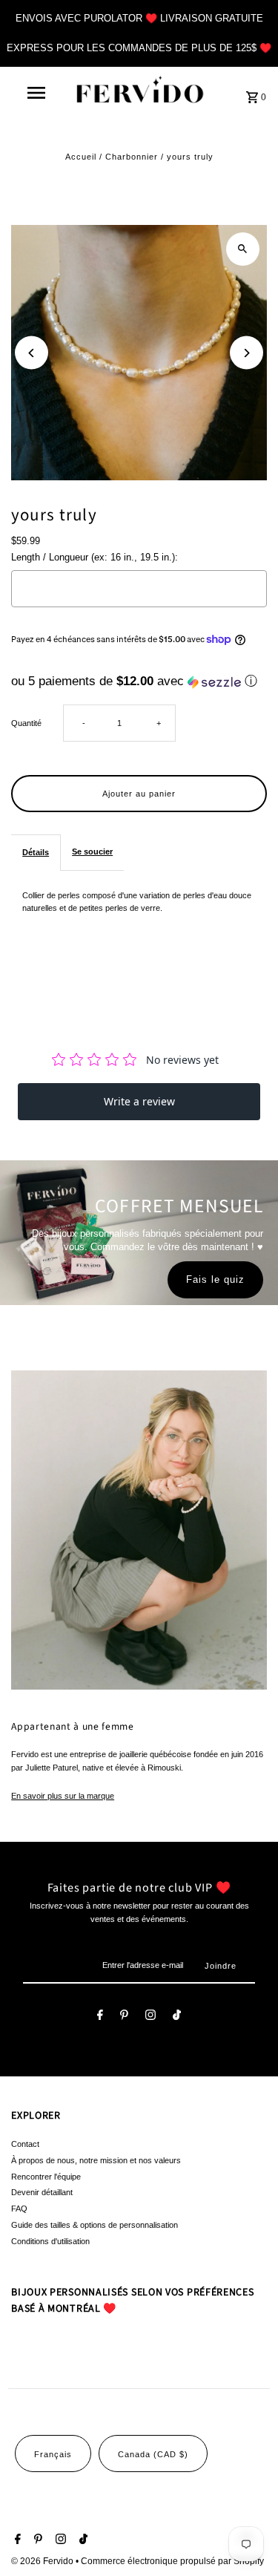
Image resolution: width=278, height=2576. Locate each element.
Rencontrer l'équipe (46, 2177)
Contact (25, 2144)
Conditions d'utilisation (50, 2241)
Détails (36, 852)
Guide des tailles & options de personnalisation (95, 2225)
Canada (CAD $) (153, 2454)
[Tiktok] (177, 2017)
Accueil (81, 157)
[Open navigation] (36, 93)
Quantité (26, 723)
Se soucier (92, 851)
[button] (139, 681)
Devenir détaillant (42, 2192)
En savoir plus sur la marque (63, 1796)
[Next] (246, 353)
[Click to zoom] (243, 249)
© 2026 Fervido (43, 2561)
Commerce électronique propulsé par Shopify (172, 2561)
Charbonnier (132, 157)
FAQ (19, 2209)
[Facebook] (100, 2017)
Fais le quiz (215, 1279)
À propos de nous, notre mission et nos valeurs (96, 2160)
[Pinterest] (124, 2017)
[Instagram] (150, 2017)
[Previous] (32, 353)
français (53, 2454)
